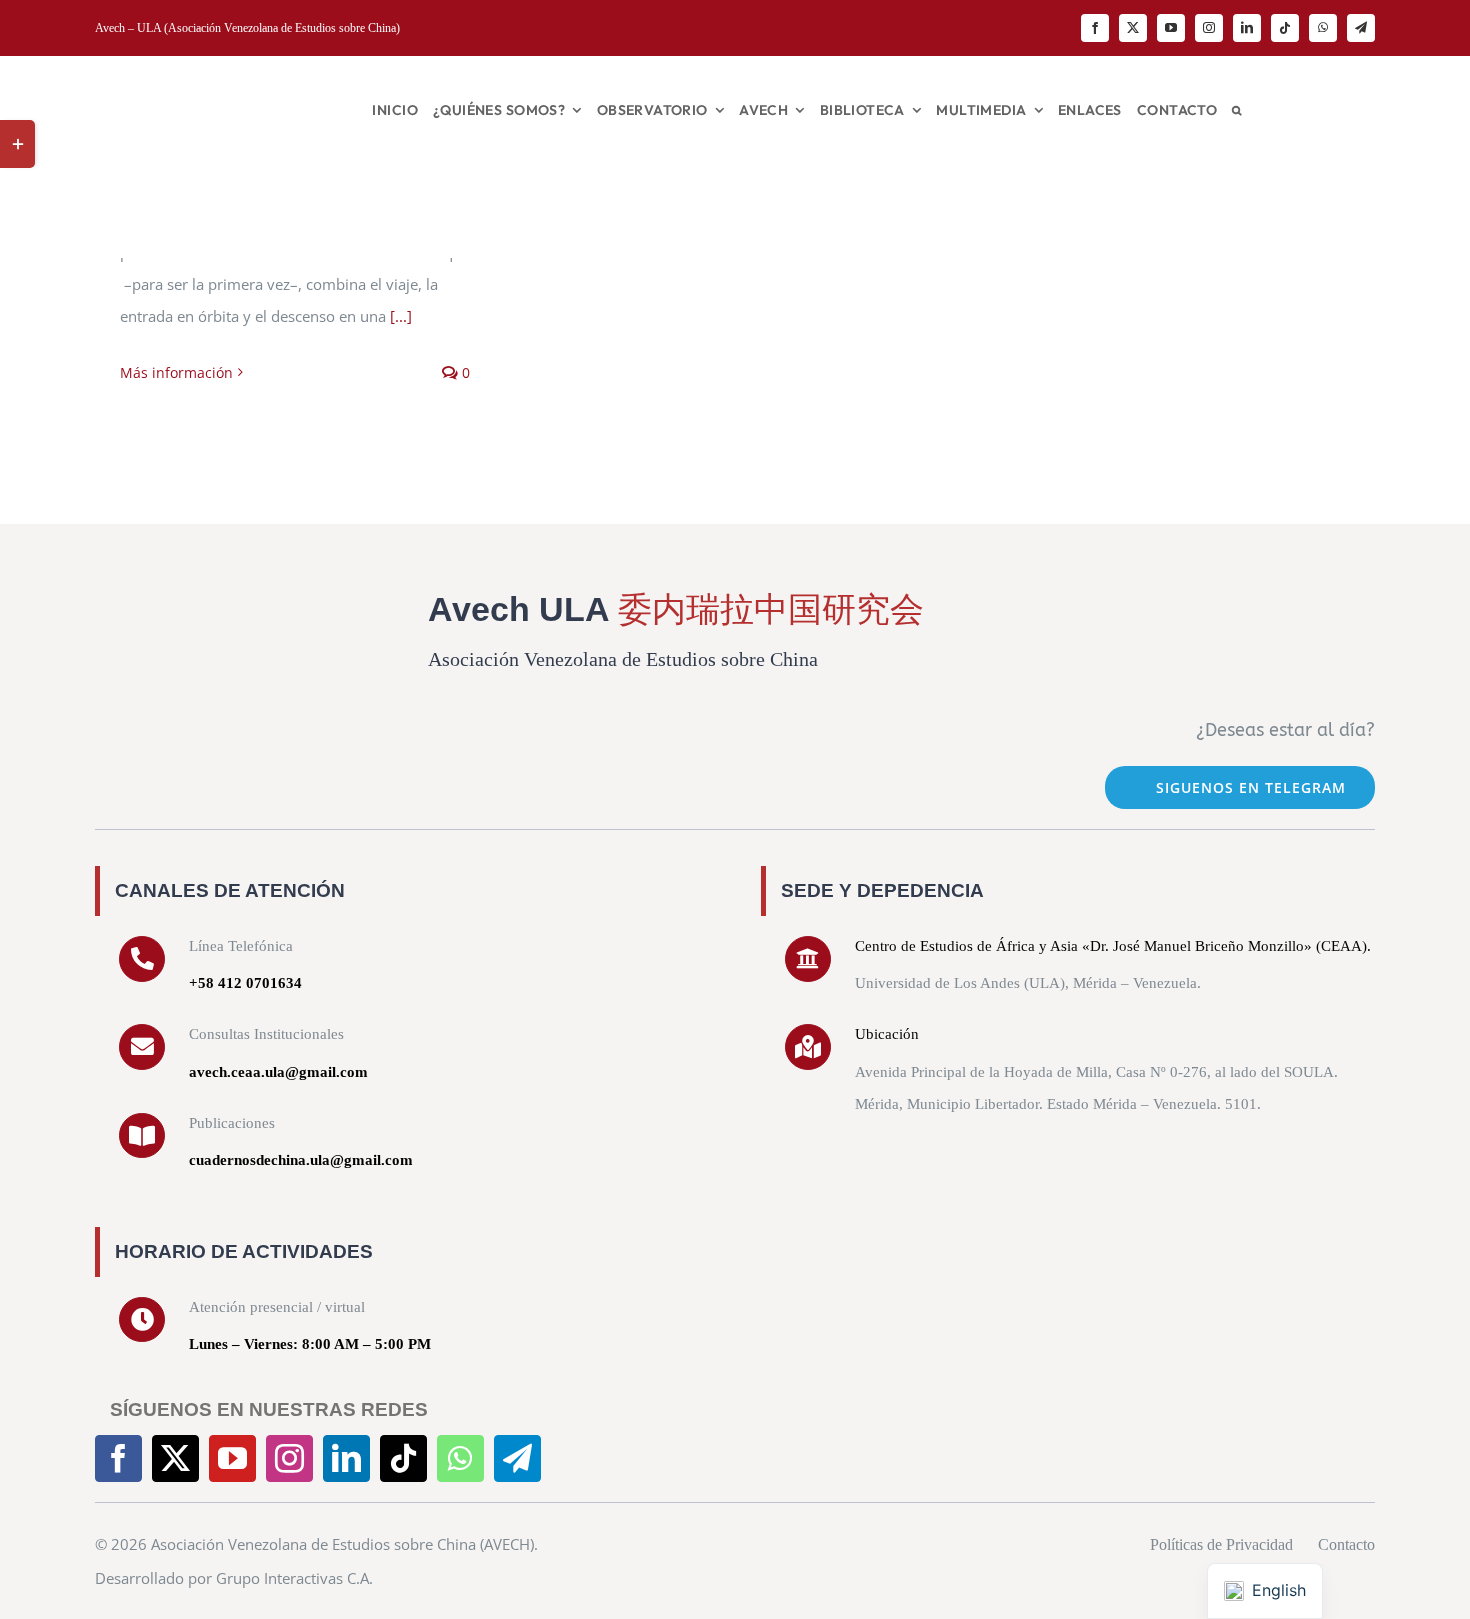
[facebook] (1095, 28)
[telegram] (1361, 28)
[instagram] (1209, 28)
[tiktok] (1285, 28)
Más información (176, 372)
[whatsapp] (1323, 28)
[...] (401, 316)
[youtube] (1171, 28)
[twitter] (1133, 28)
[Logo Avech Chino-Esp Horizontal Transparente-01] (205, 79)
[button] (1236, 110)
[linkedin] (1247, 28)
